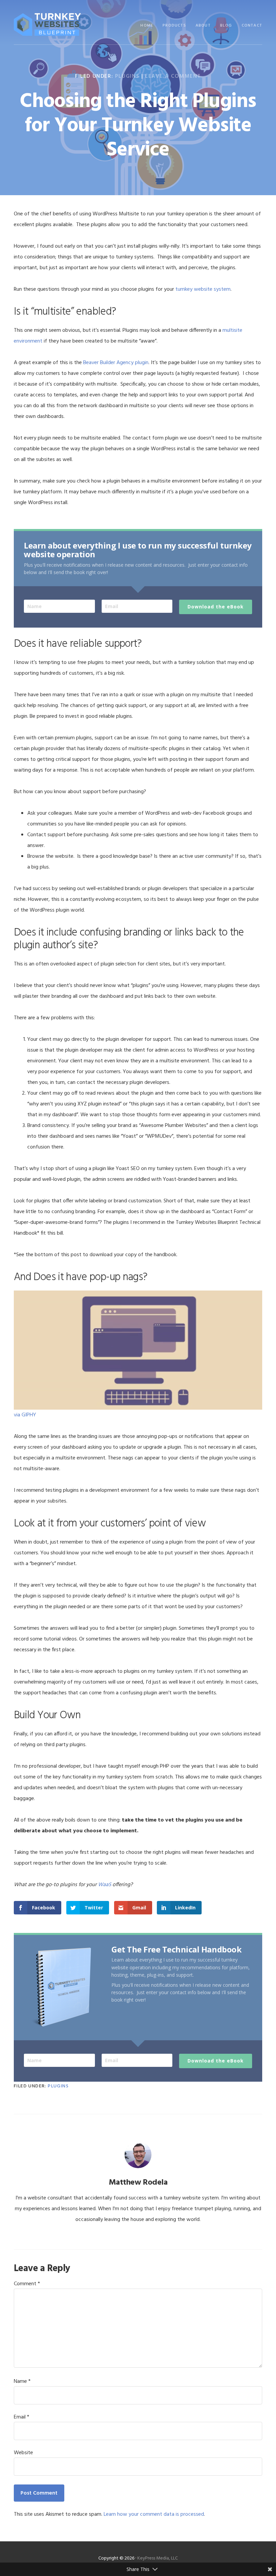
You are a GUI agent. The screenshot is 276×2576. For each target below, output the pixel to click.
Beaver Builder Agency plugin (116, 363)
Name (22, 2381)
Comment (27, 2284)
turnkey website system (203, 289)
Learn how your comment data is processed (154, 2514)
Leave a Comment (173, 76)
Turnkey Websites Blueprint (47, 24)
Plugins (127, 76)
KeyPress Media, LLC (158, 2558)
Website (23, 2453)
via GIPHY (25, 1415)
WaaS (105, 1885)
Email (22, 2417)
